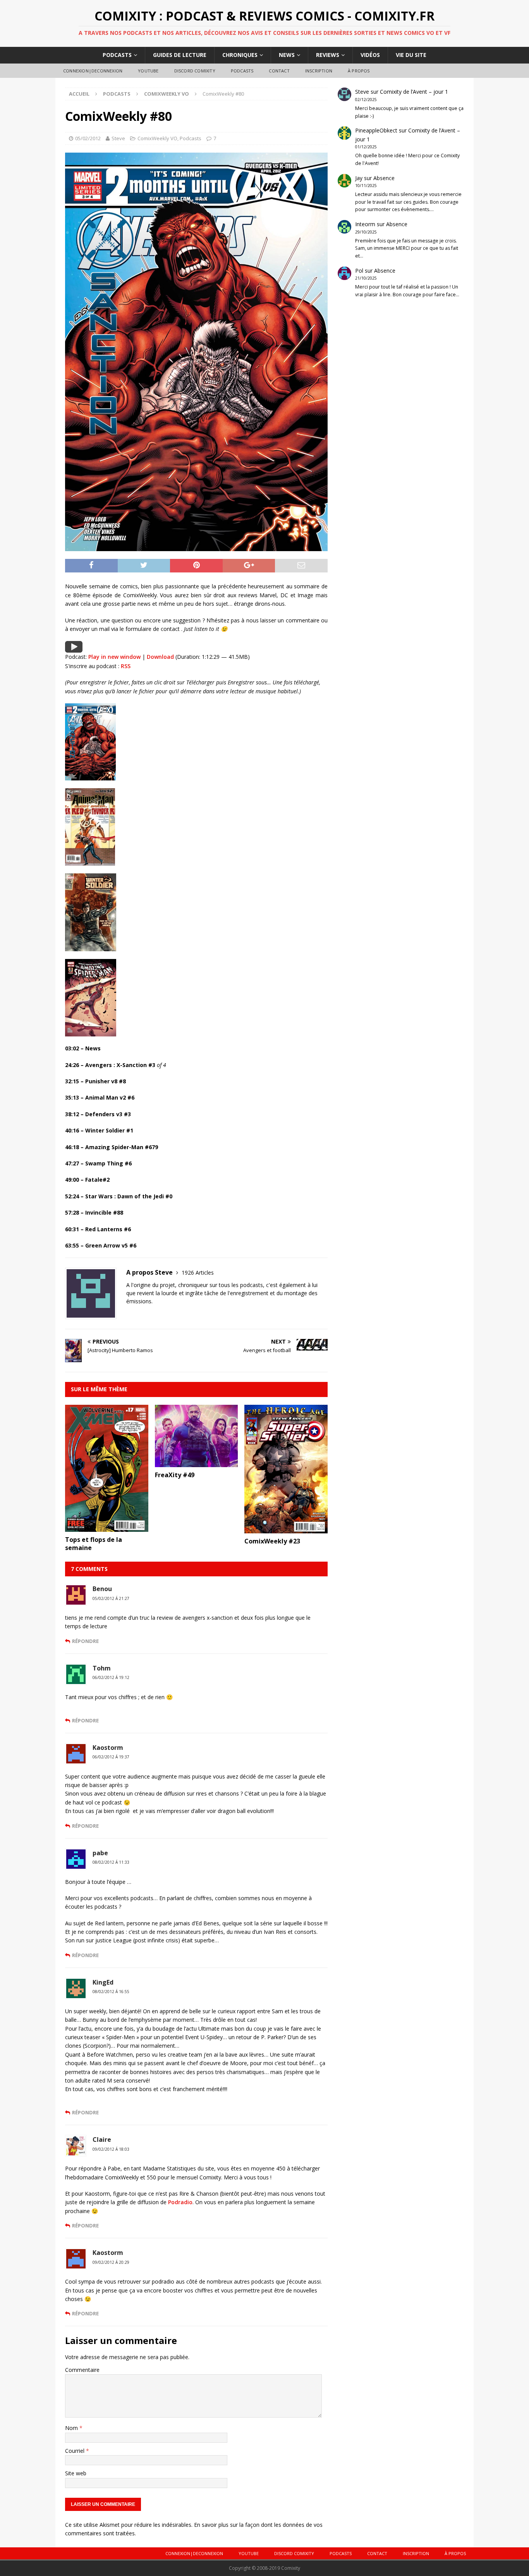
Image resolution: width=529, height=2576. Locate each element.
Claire (102, 2140)
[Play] (74, 648)
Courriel (76, 2451)
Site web (76, 2473)
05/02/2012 (88, 138)
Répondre (85, 1641)
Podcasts (117, 55)
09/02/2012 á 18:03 (111, 2149)
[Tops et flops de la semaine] (107, 1527)
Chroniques (240, 55)
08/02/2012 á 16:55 (111, 1992)
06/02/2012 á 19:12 (111, 1677)
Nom (72, 2428)
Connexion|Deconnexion (93, 71)
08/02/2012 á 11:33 (111, 1862)
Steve (118, 138)
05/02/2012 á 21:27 (111, 1598)
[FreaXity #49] (197, 1462)
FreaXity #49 (175, 1475)
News (287, 55)
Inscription (319, 71)
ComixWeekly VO (157, 138)
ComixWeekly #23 (272, 1541)
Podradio (180, 2202)
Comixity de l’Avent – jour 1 (414, 92)
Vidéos (370, 55)
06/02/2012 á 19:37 (111, 1757)
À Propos (359, 71)
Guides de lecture (180, 55)
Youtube (148, 71)
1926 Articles (198, 1273)
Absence (384, 178)
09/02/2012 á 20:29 (111, 2262)
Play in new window (114, 657)
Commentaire (82, 2370)
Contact (279, 71)
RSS (126, 666)
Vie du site (411, 55)
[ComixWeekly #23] (286, 1529)
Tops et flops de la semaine (94, 1544)
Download (160, 657)
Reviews (328, 55)
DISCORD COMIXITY (195, 71)
